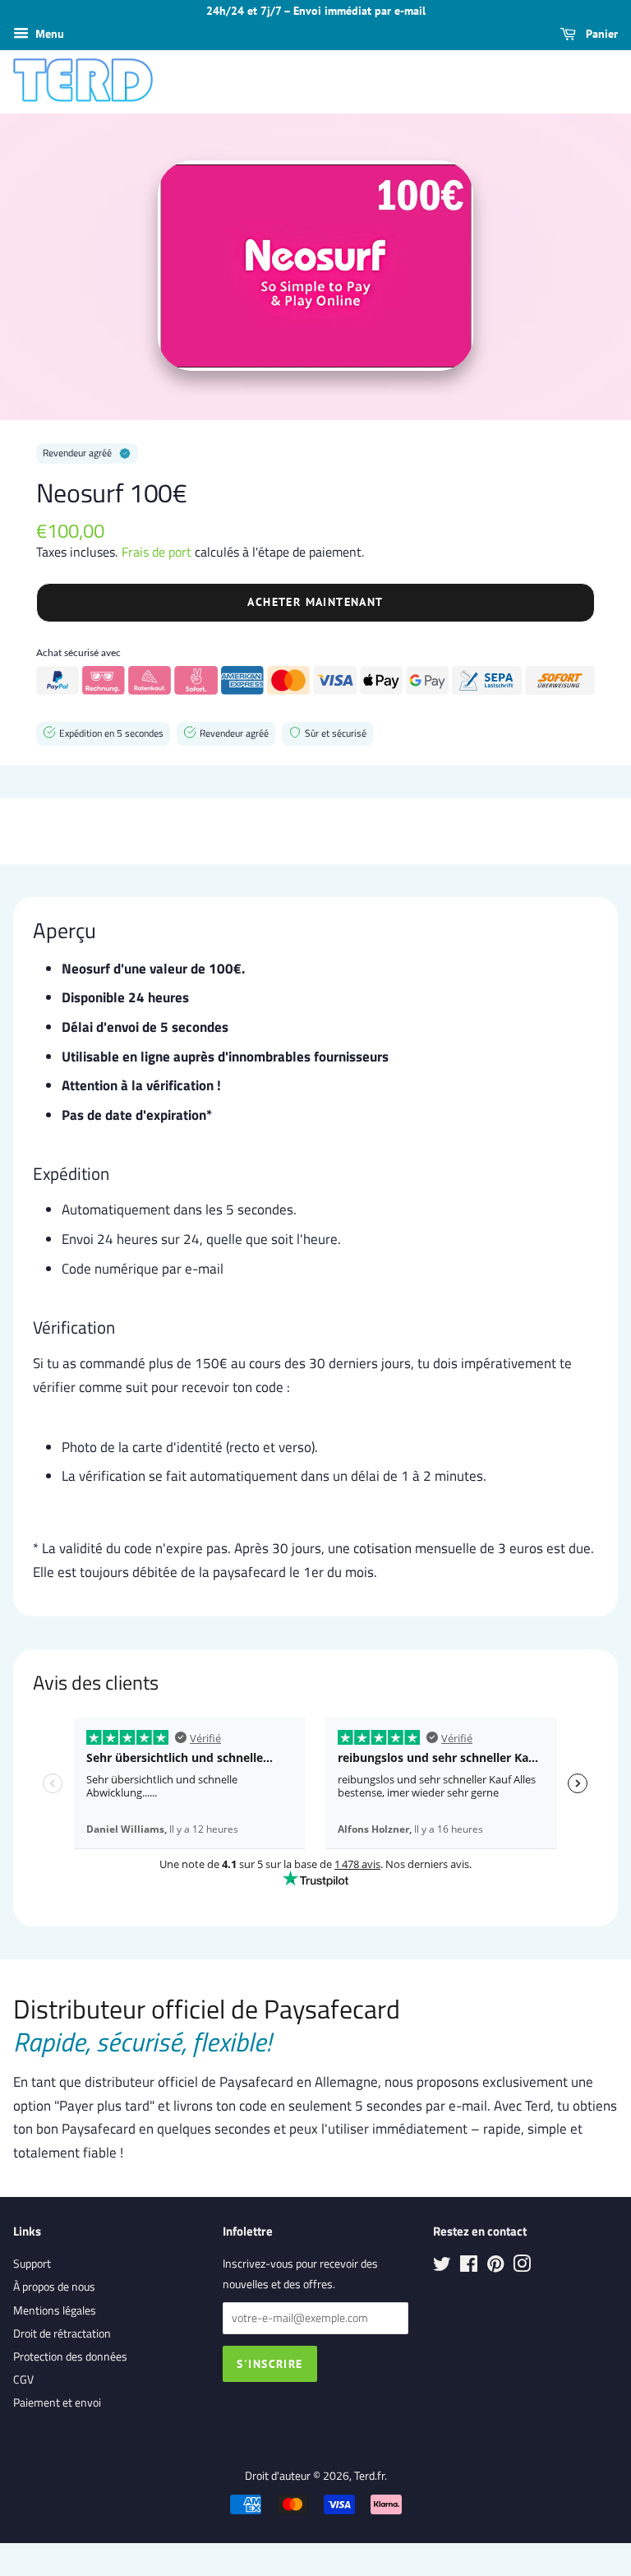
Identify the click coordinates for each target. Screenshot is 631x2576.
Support (32, 2264)
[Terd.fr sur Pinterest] (495, 2267)
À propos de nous (54, 2287)
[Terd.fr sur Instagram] (522, 2267)
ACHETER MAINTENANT (315, 602)
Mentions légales (55, 2310)
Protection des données (70, 2356)
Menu (48, 33)
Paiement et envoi (57, 2403)
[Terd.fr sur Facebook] (469, 2267)
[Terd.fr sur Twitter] (442, 2267)
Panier (600, 34)
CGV (23, 2379)
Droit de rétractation (62, 2333)
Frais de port (157, 552)
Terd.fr (369, 2476)
